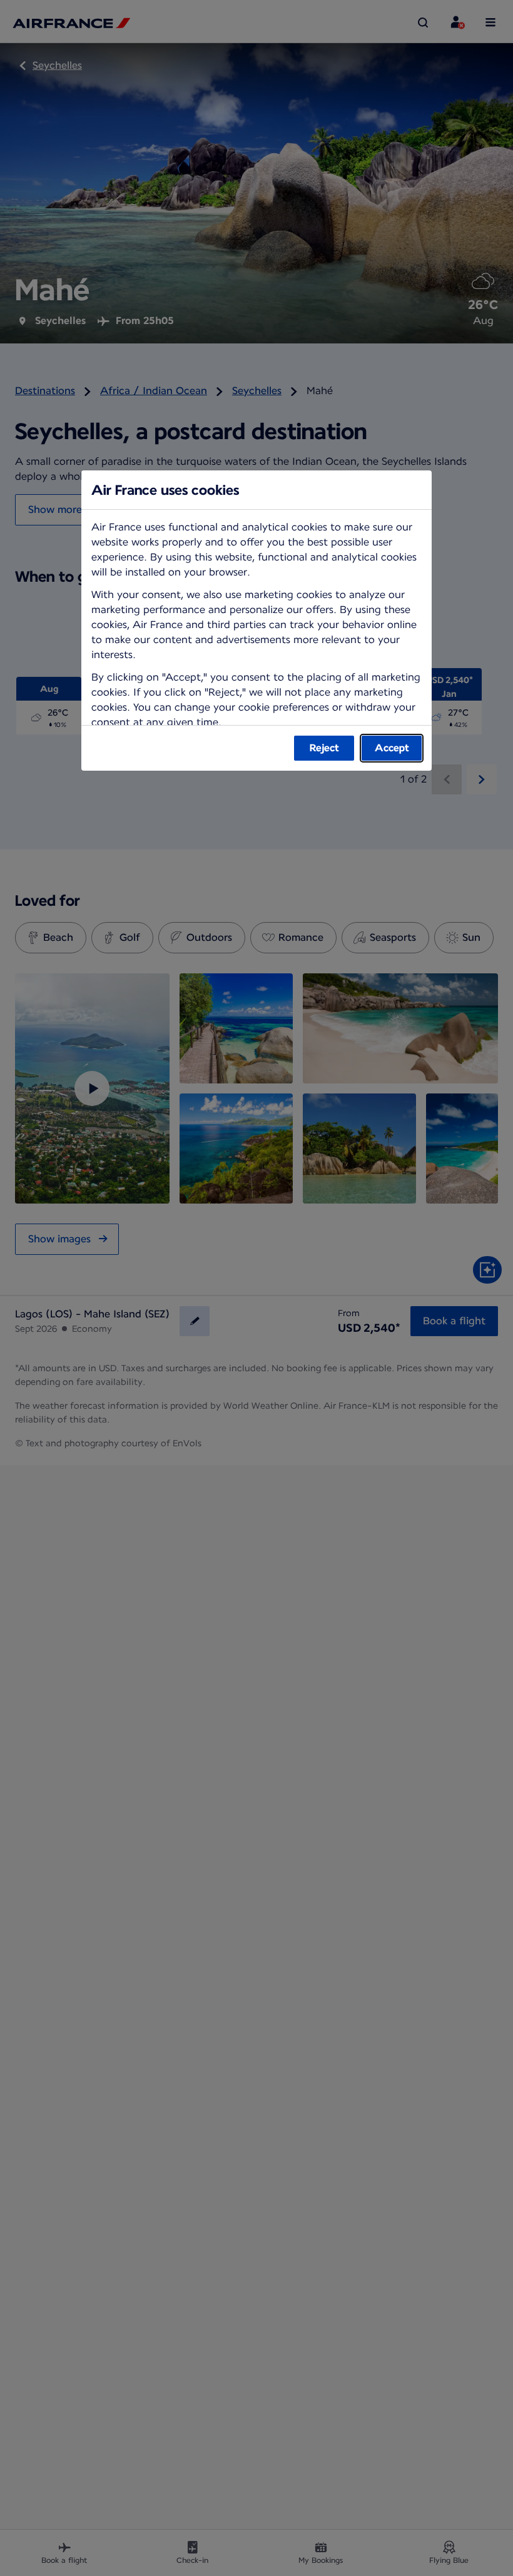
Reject (324, 748)
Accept (392, 748)
